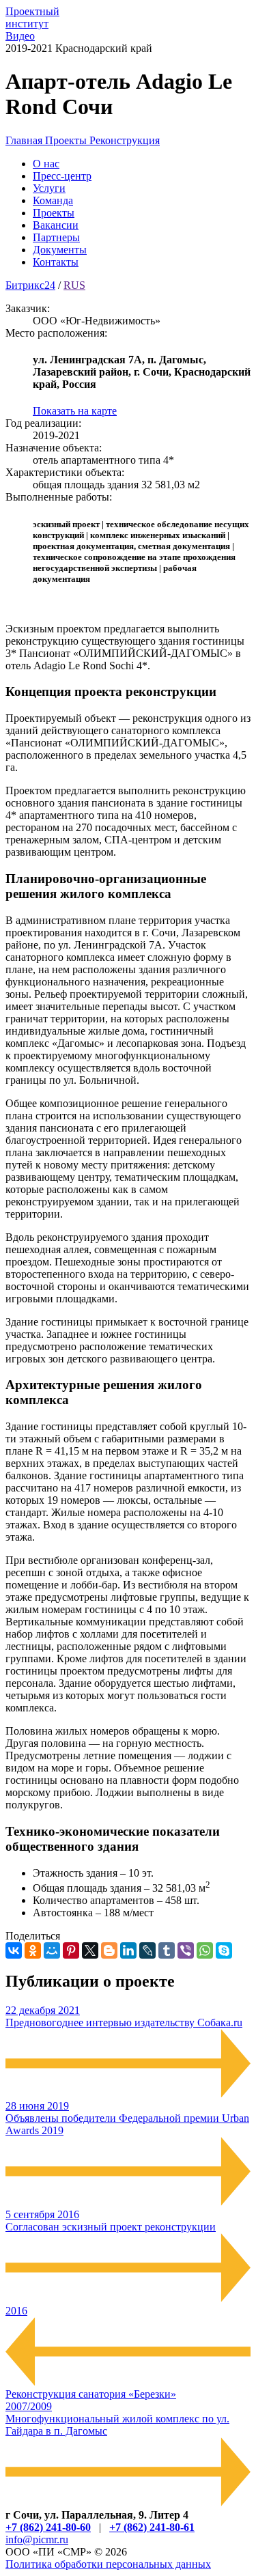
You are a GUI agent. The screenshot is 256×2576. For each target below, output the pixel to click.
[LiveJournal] (147, 1950)
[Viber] (186, 1950)
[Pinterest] (71, 1950)
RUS (74, 285)
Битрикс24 (30, 285)
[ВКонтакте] (14, 1950)
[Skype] (224, 1950)
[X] (90, 1950)
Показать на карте (75, 411)
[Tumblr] (167, 1950)
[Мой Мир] (52, 1950)
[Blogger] (109, 1950)
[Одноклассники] (33, 1950)
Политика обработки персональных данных (108, 2564)
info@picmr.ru (37, 2539)
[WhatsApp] (205, 1950)
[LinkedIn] (128, 1950)
